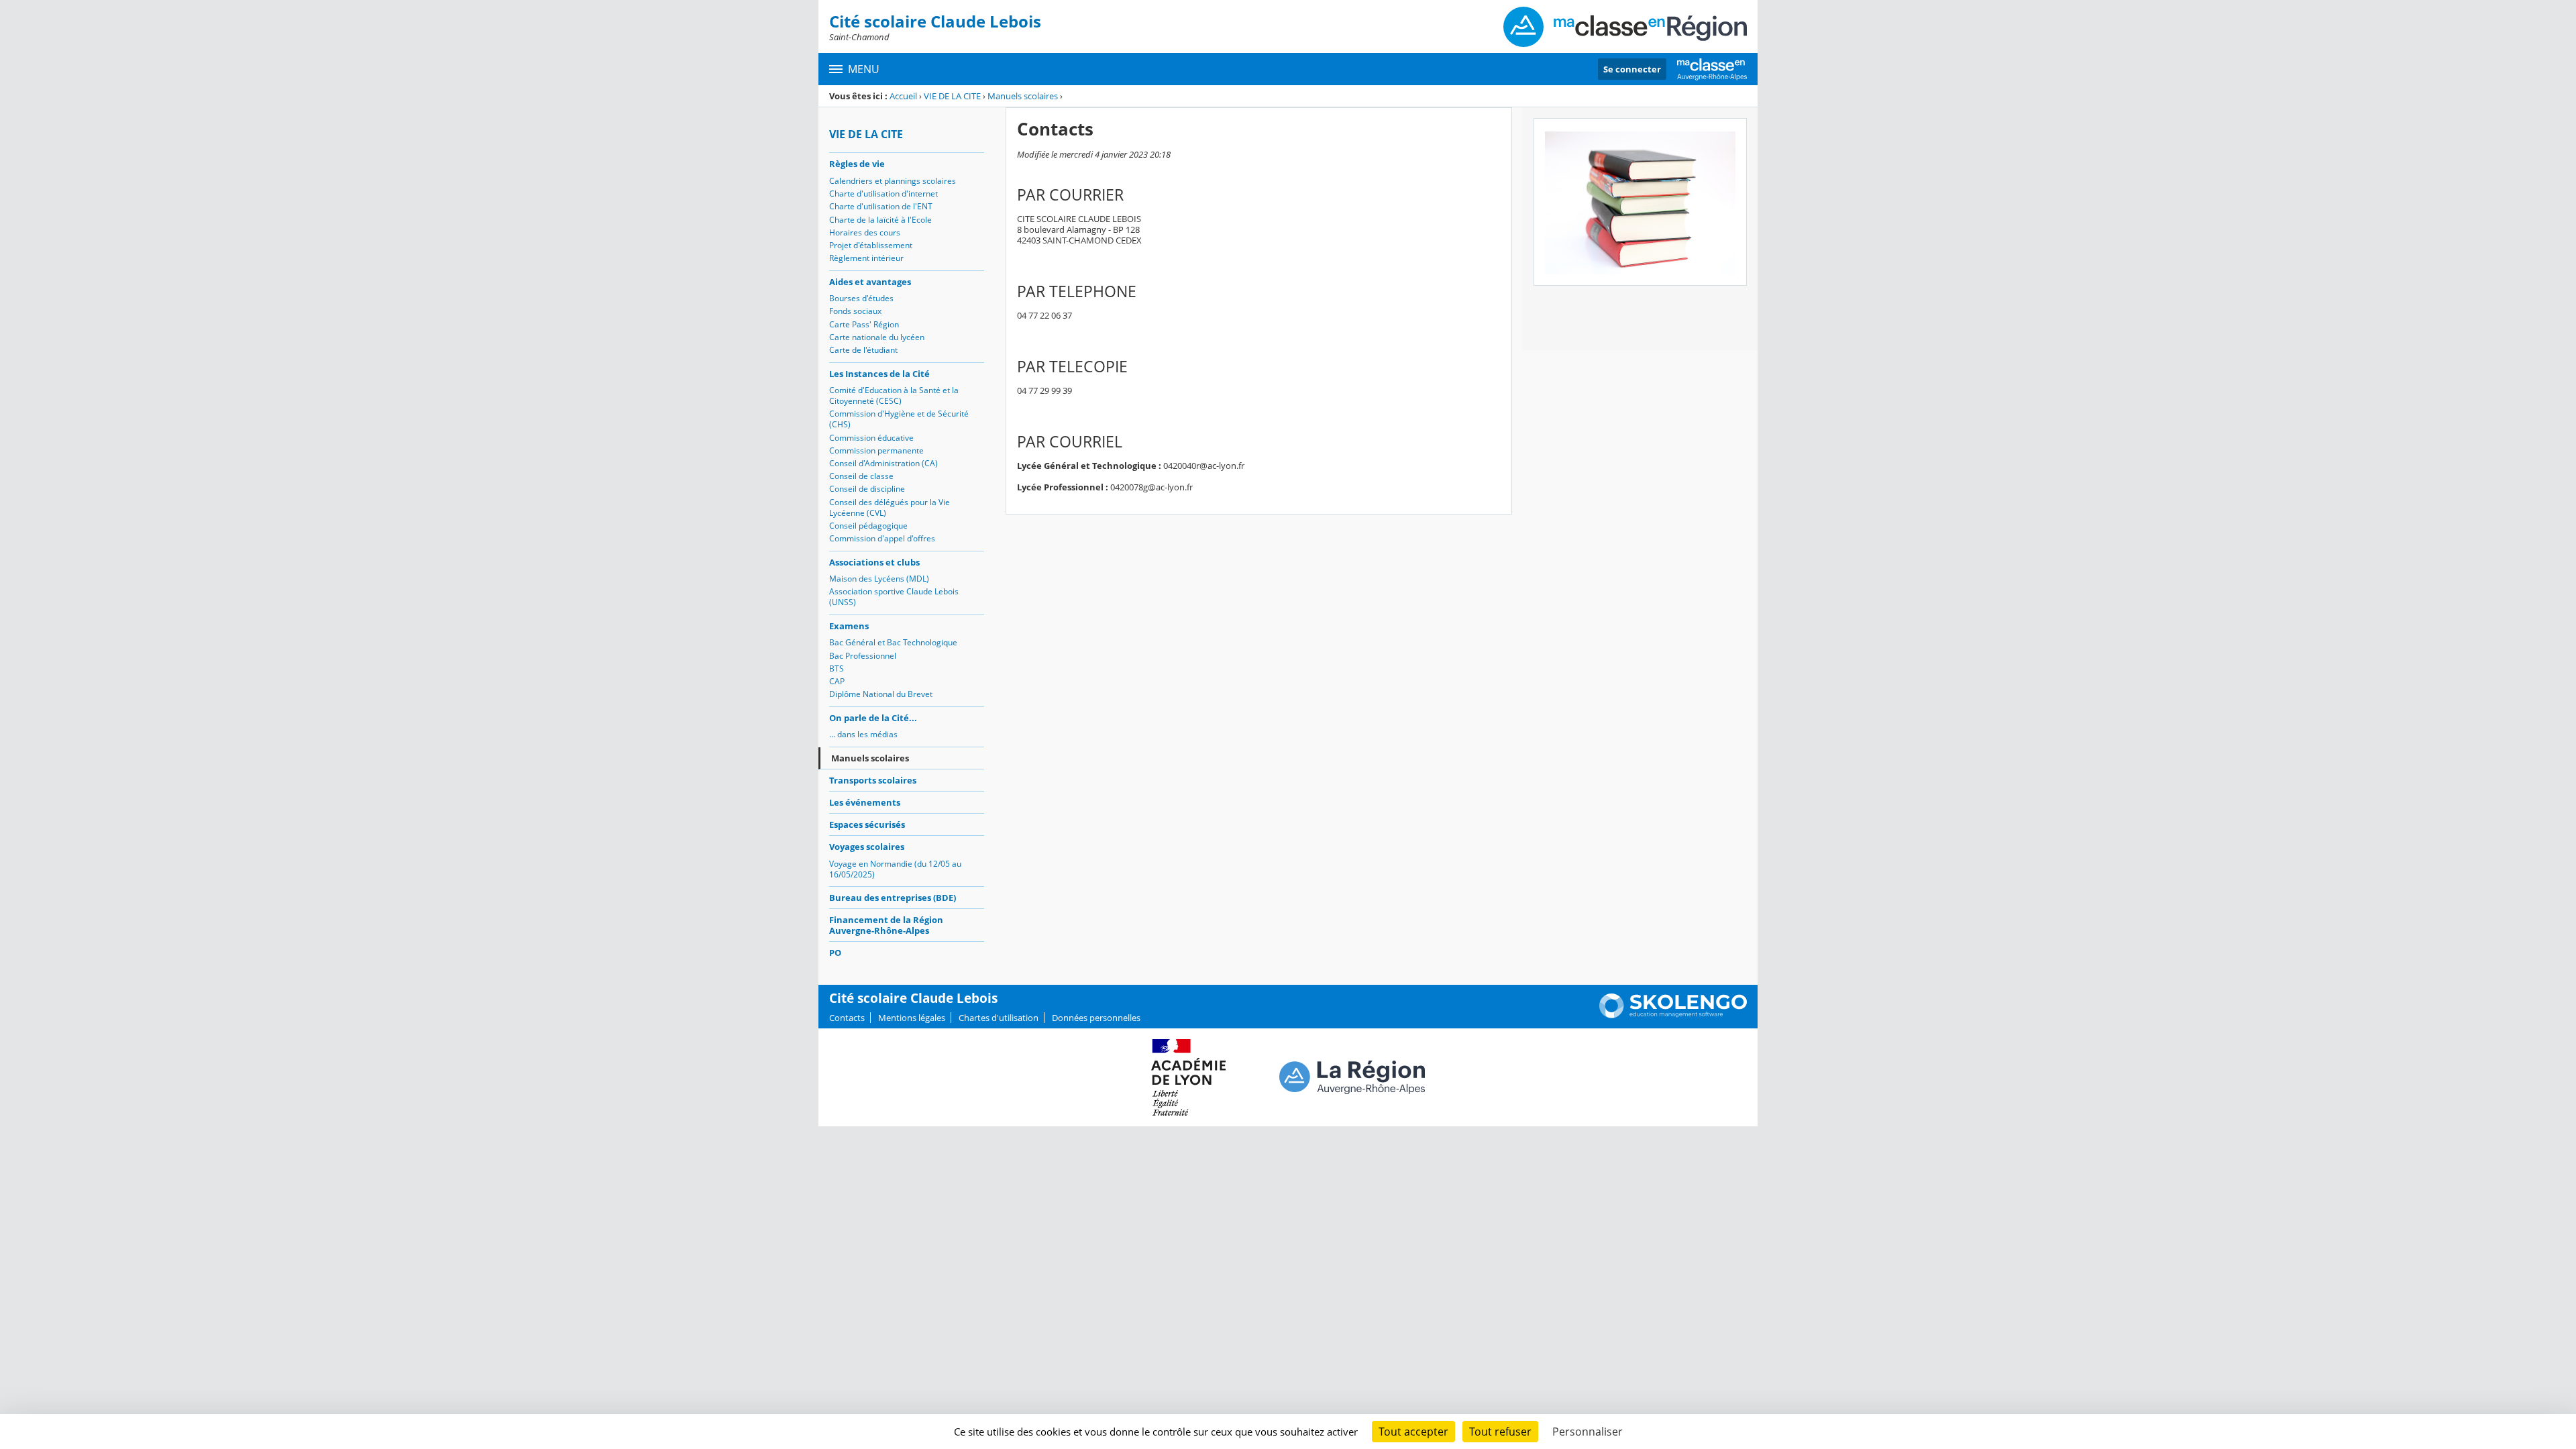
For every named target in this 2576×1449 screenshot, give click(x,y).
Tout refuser (1500, 1432)
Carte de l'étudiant (863, 350)
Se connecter (1632, 69)
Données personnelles (1096, 1018)
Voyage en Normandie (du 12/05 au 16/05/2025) (895, 869)
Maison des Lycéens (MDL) (879, 579)
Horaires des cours (865, 232)
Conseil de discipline (867, 489)
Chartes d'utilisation (999, 1018)
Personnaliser (1588, 1432)
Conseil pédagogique (868, 526)
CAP (837, 681)
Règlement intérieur (866, 258)
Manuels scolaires (1023, 96)
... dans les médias (863, 734)
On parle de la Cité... (873, 718)
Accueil (903, 96)
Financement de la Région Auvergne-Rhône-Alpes (886, 925)
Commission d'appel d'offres (882, 538)
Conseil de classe (861, 476)
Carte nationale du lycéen (877, 337)
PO (835, 953)
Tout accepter (1413, 1432)
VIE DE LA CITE (952, 96)
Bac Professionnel (863, 656)
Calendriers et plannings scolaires (893, 181)
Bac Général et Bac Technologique (893, 642)
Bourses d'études (861, 298)
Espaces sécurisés (867, 824)
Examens (849, 626)
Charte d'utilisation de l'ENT (881, 206)
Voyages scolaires (867, 847)
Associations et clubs (874, 562)
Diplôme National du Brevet (881, 694)
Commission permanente (876, 450)
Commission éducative (871, 438)
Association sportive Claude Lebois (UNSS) (894, 597)
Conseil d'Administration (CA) (883, 463)
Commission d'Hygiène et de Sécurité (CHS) (899, 419)
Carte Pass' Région (864, 324)
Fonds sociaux (855, 311)
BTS (837, 668)
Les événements (865, 802)
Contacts (847, 1018)
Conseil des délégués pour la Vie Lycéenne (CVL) (890, 507)
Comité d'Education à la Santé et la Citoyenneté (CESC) (894, 395)
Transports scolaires (873, 780)
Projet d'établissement (871, 245)
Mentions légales (912, 1018)
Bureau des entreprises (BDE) (893, 898)
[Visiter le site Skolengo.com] (1673, 1015)
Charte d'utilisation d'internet (883, 194)
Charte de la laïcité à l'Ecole (880, 220)
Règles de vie (857, 164)
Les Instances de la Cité (879, 374)
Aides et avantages (870, 282)
